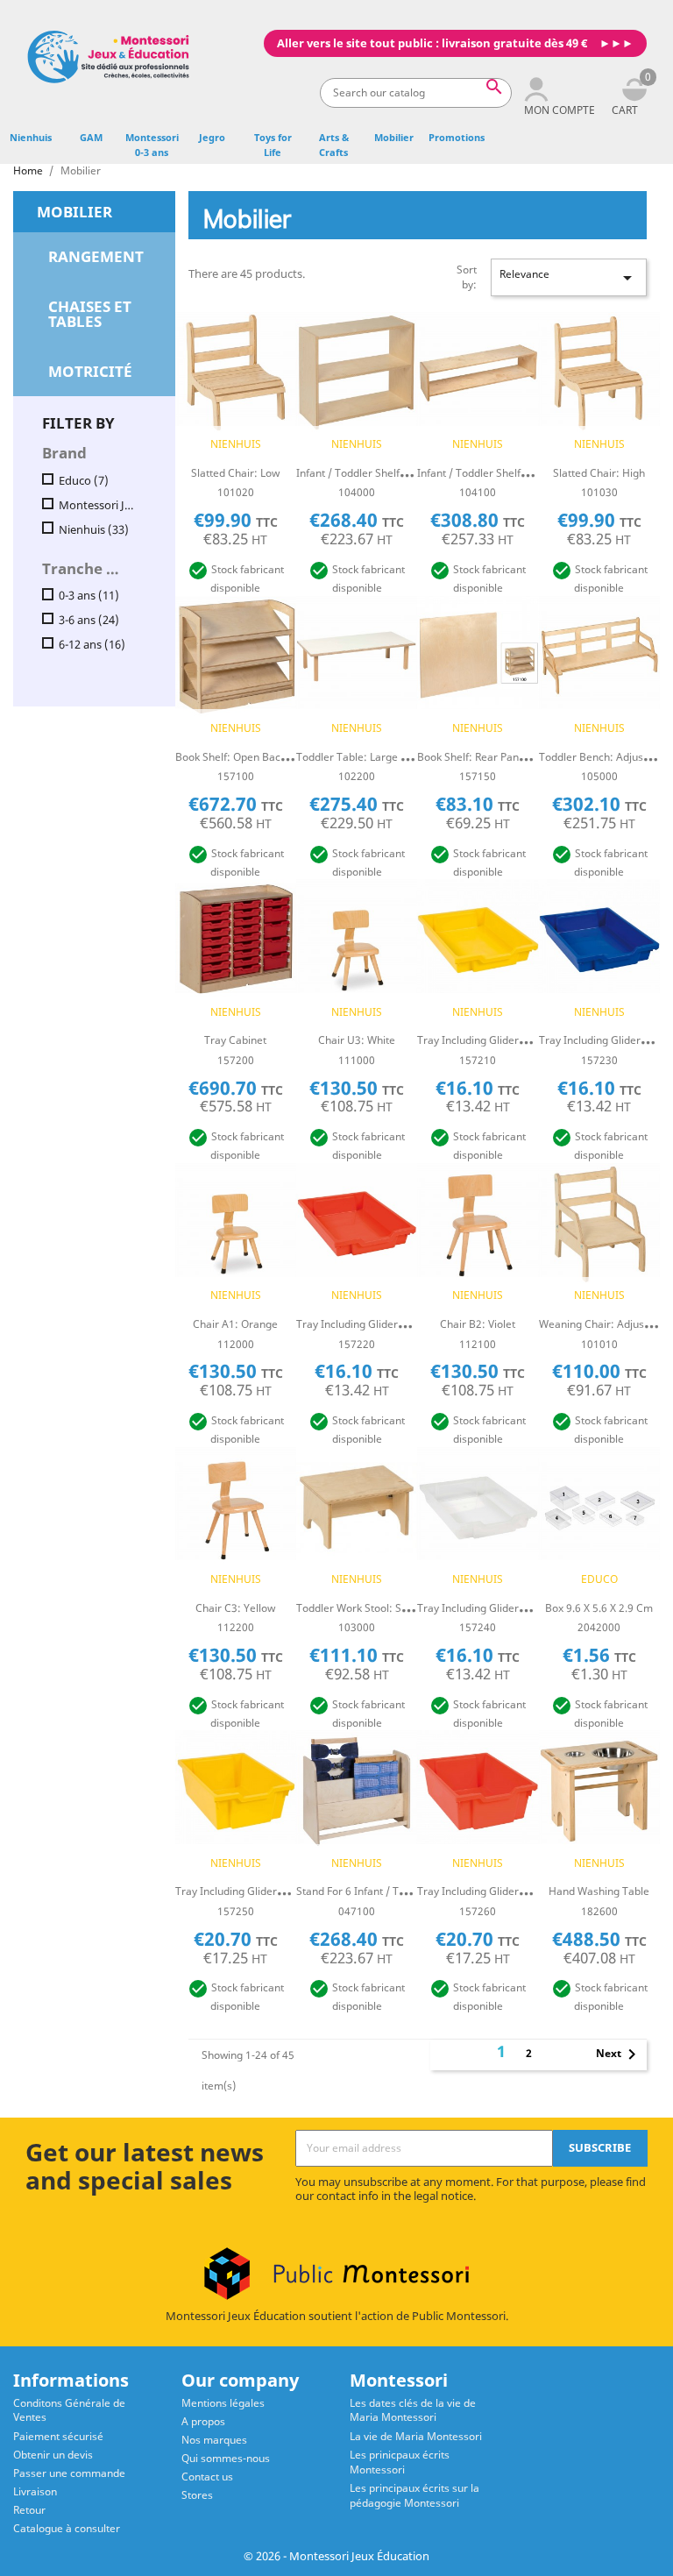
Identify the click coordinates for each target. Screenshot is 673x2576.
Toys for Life (273, 145)
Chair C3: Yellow (235, 1608)
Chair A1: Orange (235, 1324)
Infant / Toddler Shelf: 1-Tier (486, 473)
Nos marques (214, 2440)
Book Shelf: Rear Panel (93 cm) (493, 757)
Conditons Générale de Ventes (69, 2410)
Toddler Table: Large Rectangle (372, 757)
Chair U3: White (357, 1040)
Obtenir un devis (53, 2455)
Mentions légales (223, 2403)
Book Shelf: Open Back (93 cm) (251, 757)
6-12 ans (92, 645)
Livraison (35, 2491)
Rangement (96, 256)
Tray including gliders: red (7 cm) (379, 1324)
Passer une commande (69, 2473)
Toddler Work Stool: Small (359, 1608)
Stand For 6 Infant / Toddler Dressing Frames (406, 1891)
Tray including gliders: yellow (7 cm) (507, 1040)
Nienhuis (31, 137)
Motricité (90, 371)
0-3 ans (89, 596)
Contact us (207, 2477)
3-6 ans (89, 620)
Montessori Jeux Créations (98, 505)
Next (619, 2054)
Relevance (569, 277)
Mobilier (394, 137)
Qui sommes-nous (226, 2458)
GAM (91, 137)
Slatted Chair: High (599, 473)
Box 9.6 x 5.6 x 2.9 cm (599, 1608)
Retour (29, 2510)
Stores (197, 2495)
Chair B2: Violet (478, 1324)
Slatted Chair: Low (235, 473)
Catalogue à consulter (67, 2528)
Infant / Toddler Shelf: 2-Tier (365, 473)
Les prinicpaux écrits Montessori (400, 2462)
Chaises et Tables (90, 314)
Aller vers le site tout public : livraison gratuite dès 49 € (432, 43)
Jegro (212, 137)
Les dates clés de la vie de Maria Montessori (413, 2410)
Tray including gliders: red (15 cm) (503, 1891)
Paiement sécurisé (58, 2436)
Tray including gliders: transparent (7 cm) (521, 1608)
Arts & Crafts (334, 145)
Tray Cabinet (235, 1040)
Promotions (457, 137)
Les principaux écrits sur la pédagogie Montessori (414, 2495)
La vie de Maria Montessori (416, 2436)
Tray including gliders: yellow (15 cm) (268, 1891)
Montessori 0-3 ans (152, 145)
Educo (84, 481)
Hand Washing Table (599, 1891)
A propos (203, 2421)
